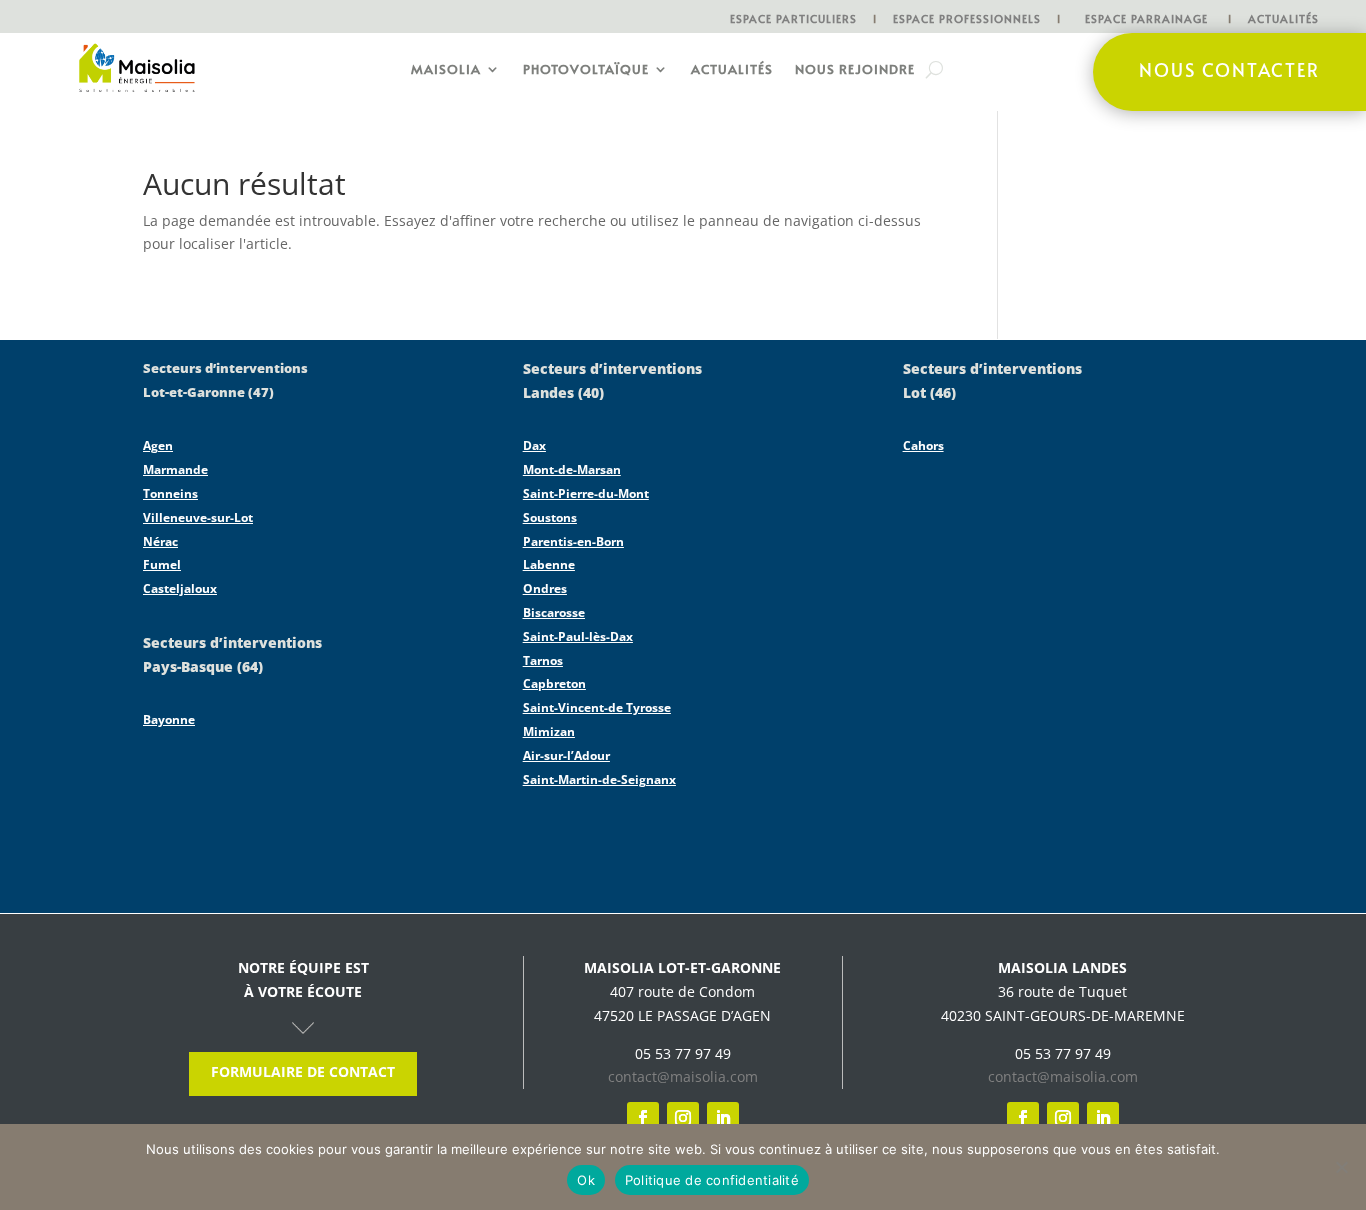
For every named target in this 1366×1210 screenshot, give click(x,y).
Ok (586, 1180)
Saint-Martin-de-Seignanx (599, 779)
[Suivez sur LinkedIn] (723, 1118)
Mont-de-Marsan (572, 469)
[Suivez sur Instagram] (683, 1118)
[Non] (1341, 1167)
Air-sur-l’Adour (566, 755)
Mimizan (549, 731)
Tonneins (170, 493)
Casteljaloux (180, 588)
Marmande (175, 469)
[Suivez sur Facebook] (643, 1118)
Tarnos (543, 660)
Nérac (160, 541)
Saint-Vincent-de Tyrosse (597, 707)
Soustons (550, 517)
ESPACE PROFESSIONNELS (967, 18)
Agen (158, 445)
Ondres (545, 588)
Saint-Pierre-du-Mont (586, 493)
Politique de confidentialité (712, 1180)
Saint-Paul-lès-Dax (578, 636)
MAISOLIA (446, 70)
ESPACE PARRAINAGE (1146, 18)
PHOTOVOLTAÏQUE (586, 70)
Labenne (549, 564)
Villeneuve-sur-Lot (198, 517)
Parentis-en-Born (573, 541)
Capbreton (554, 683)
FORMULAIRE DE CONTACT (303, 1071)
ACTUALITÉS (1283, 18)
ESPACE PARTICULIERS (793, 18)
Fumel (162, 564)
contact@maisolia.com (683, 1076)
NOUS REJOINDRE (855, 70)
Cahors (923, 445)
